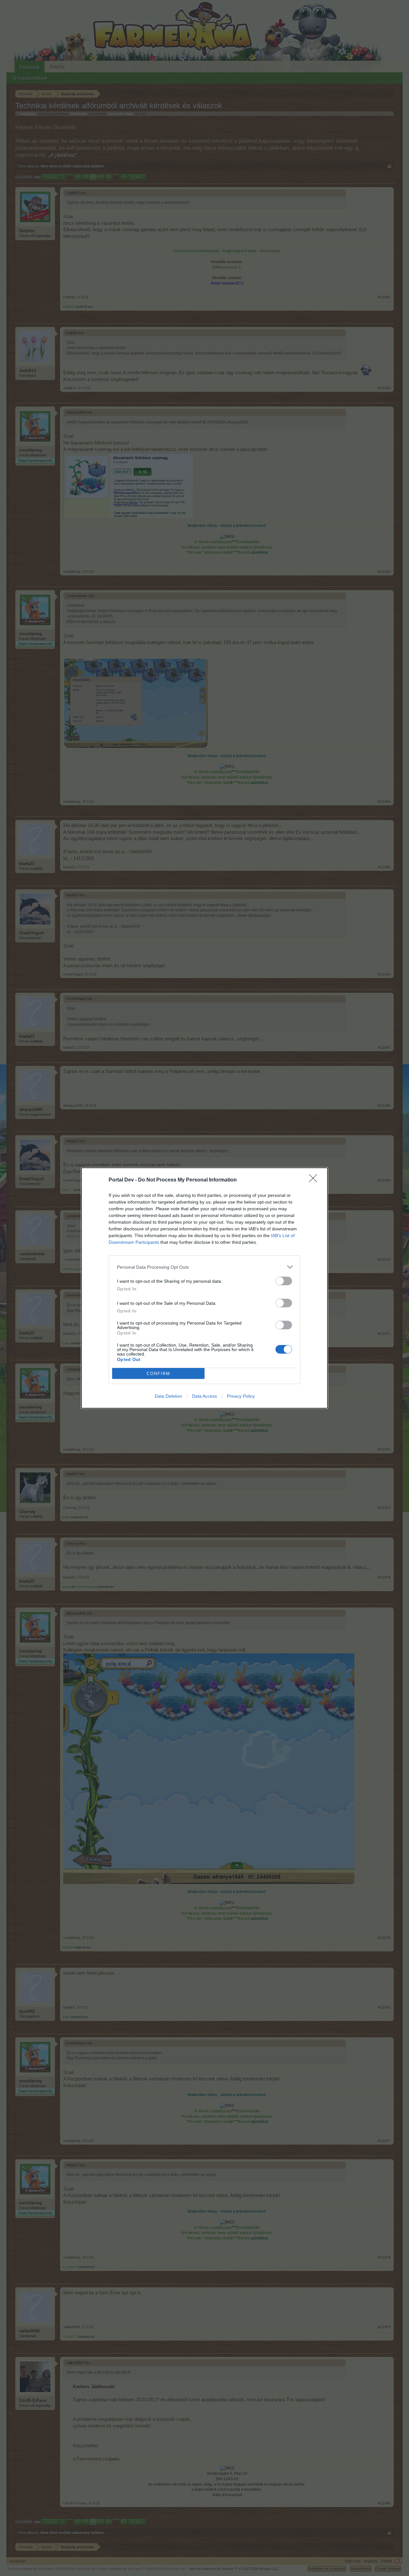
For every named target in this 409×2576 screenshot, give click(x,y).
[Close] (315, 1180)
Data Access (204, 1396)
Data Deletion (168, 1396)
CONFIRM (158, 1374)
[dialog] (204, 1288)
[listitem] (204, 1267)
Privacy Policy (241, 1396)
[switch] (284, 1281)
